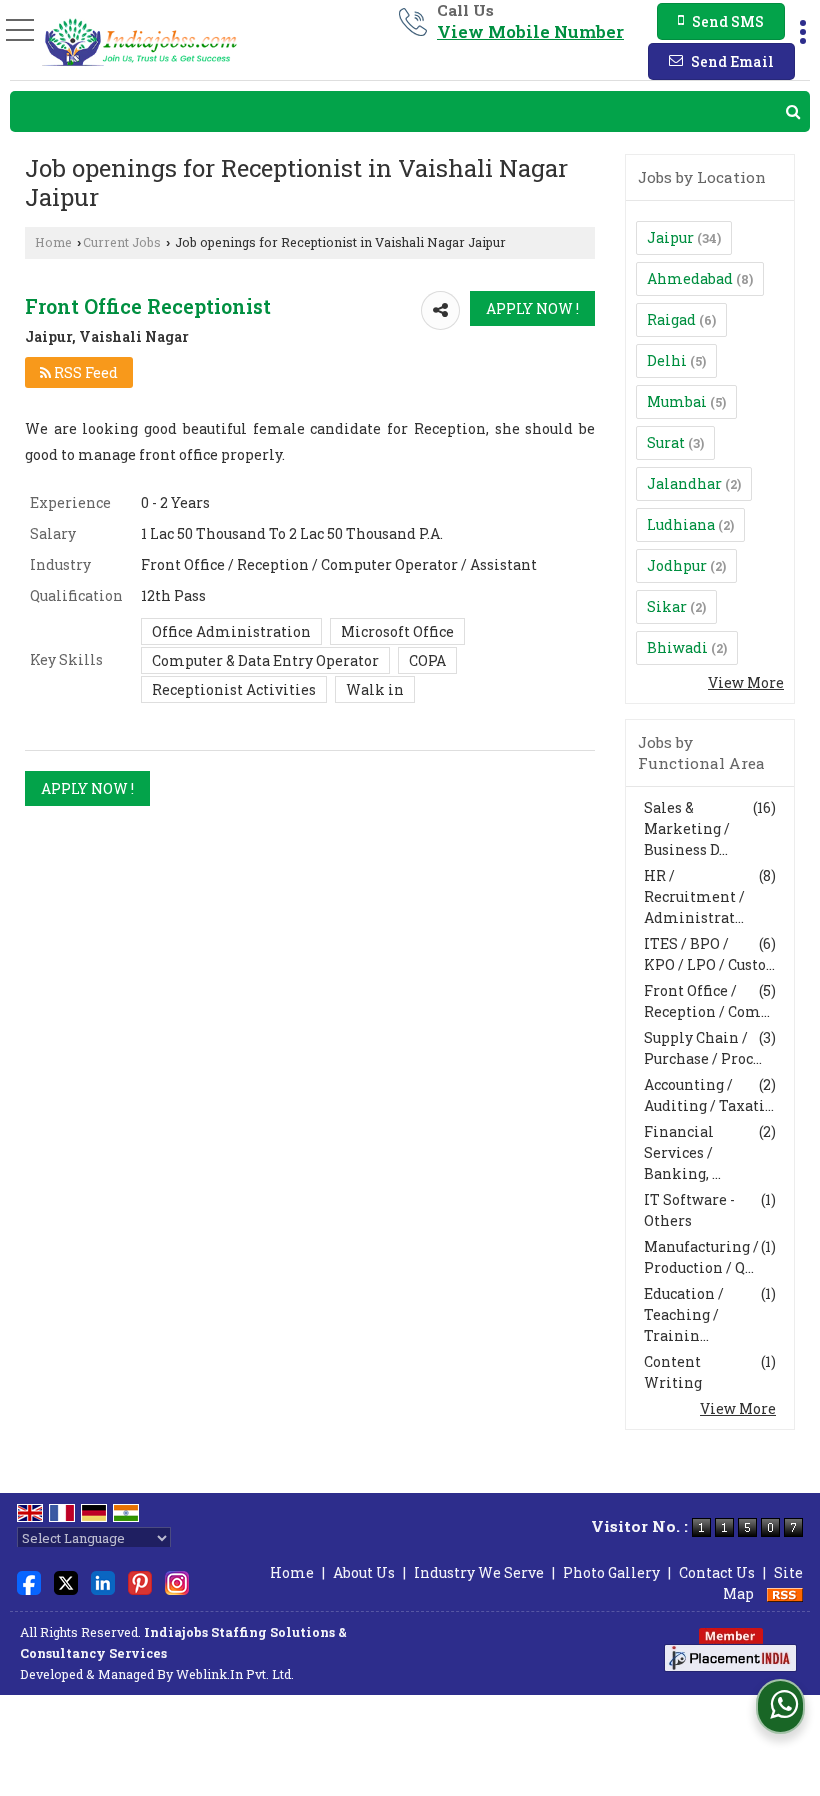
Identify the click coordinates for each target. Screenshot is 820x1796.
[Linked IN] (103, 1580)
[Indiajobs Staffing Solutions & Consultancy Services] (140, 42)
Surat (666, 442)
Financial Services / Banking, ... (682, 1152)
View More (746, 682)
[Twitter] (66, 1580)
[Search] (410, 111)
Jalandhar (684, 483)
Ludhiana (681, 524)
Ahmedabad (690, 278)
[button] (530, 31)
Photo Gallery (611, 1572)
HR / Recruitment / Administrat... (694, 896)
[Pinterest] (140, 1580)
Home (53, 242)
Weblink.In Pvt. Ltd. (235, 1674)
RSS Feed (84, 372)
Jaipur (670, 237)
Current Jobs (122, 242)
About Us (364, 1572)
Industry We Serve (479, 1572)
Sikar (667, 606)
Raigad (671, 319)
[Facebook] (29, 1580)
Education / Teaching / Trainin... (684, 1314)
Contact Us (717, 1572)
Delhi (667, 360)
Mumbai (677, 401)
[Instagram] (177, 1580)
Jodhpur (677, 565)
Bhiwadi (677, 647)
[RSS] (785, 1593)
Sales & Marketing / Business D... (687, 828)
